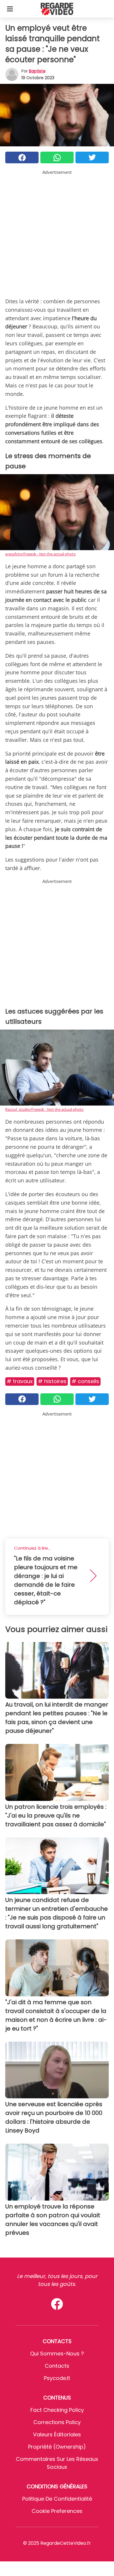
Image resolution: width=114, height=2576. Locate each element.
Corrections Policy (57, 2422)
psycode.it (57, 2378)
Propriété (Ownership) (57, 2447)
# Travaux (20, 1381)
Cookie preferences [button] (57, 2511)
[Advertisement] (57, 233)
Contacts (57, 2366)
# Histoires (52, 1381)
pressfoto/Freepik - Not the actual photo (40, 554)
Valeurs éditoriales (57, 2434)
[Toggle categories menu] (10, 9)
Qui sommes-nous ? (57, 2354)
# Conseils (85, 1381)
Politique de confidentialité (57, 2499)
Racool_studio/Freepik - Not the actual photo (44, 1109)
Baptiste (37, 71)
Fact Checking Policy (57, 2410)
